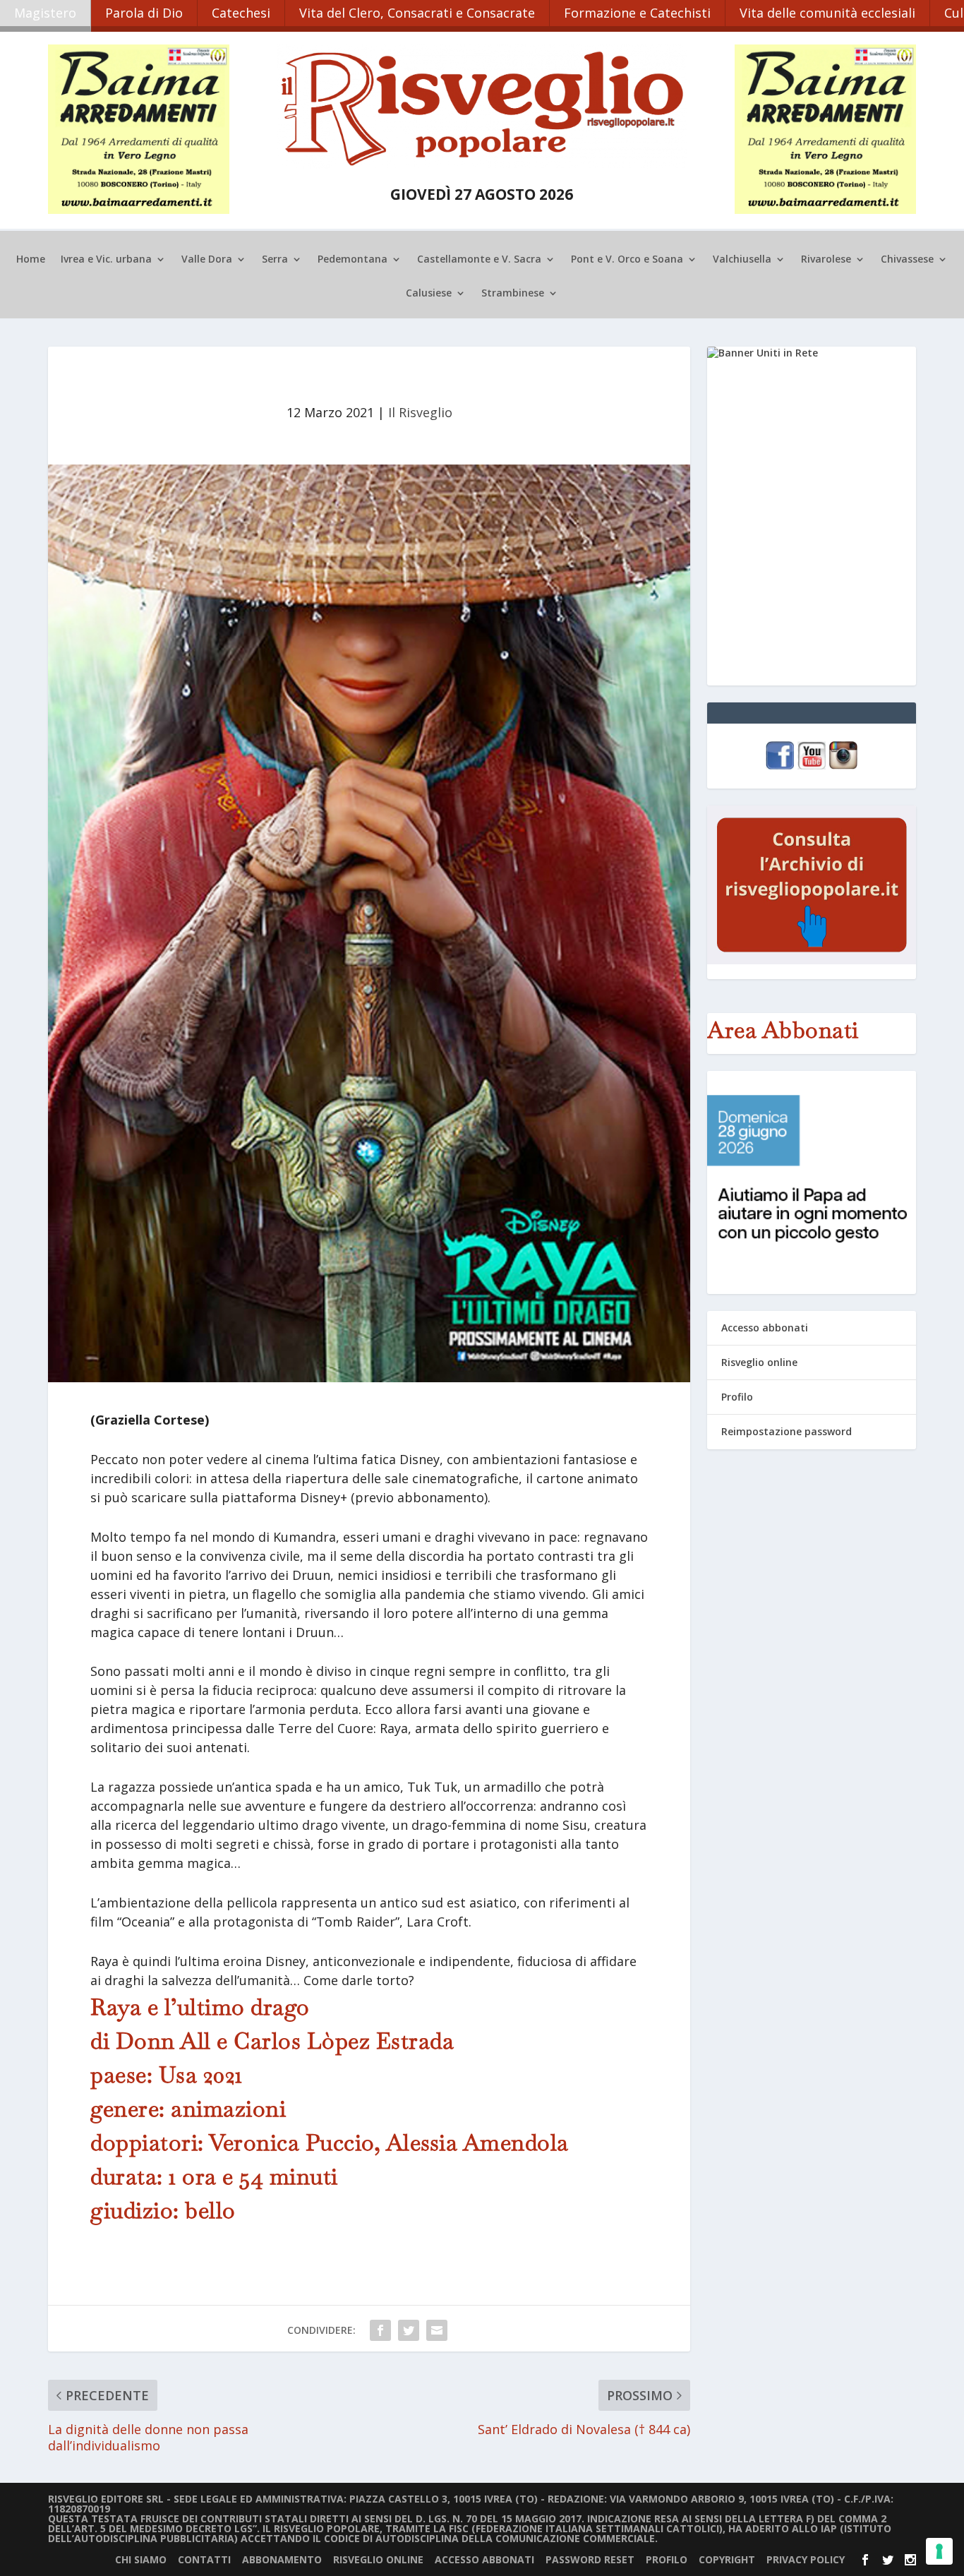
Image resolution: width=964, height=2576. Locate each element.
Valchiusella (742, 260)
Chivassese (907, 260)
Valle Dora (207, 260)
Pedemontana (353, 260)
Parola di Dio (144, 13)
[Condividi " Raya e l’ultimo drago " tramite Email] (437, 2330)
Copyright (727, 2559)
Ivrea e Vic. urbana (106, 260)
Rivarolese (826, 260)
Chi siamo (141, 2559)
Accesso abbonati (765, 1328)
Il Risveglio (420, 412)
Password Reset (590, 2559)
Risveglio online (759, 1362)
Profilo (737, 1397)
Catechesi (241, 13)
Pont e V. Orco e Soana (627, 260)
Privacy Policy (806, 2559)
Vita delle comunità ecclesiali (827, 13)
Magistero (45, 13)
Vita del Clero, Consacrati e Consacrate (417, 13)
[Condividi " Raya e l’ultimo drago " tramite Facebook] (380, 2330)
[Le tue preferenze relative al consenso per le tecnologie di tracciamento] (939, 2551)
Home (31, 260)
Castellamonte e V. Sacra (479, 260)
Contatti (204, 2559)
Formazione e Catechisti (637, 13)
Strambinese (513, 294)
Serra (275, 260)
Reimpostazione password (787, 1431)
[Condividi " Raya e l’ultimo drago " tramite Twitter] (409, 2330)
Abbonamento (282, 2559)
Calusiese (429, 294)
